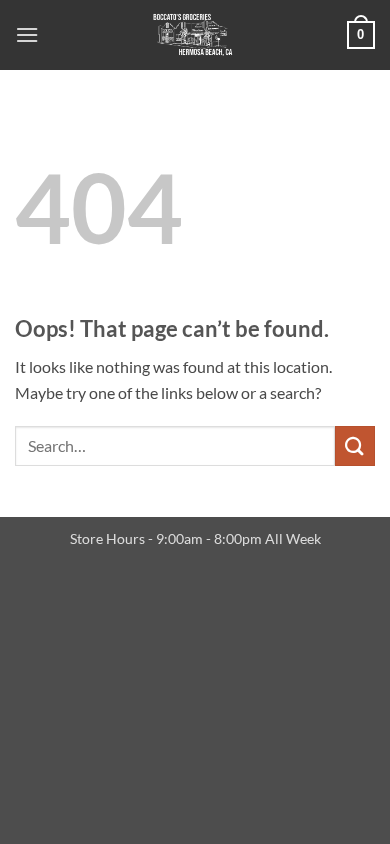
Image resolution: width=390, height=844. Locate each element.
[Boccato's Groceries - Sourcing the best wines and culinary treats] (193, 35)
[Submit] (355, 445)
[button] (27, 34)
